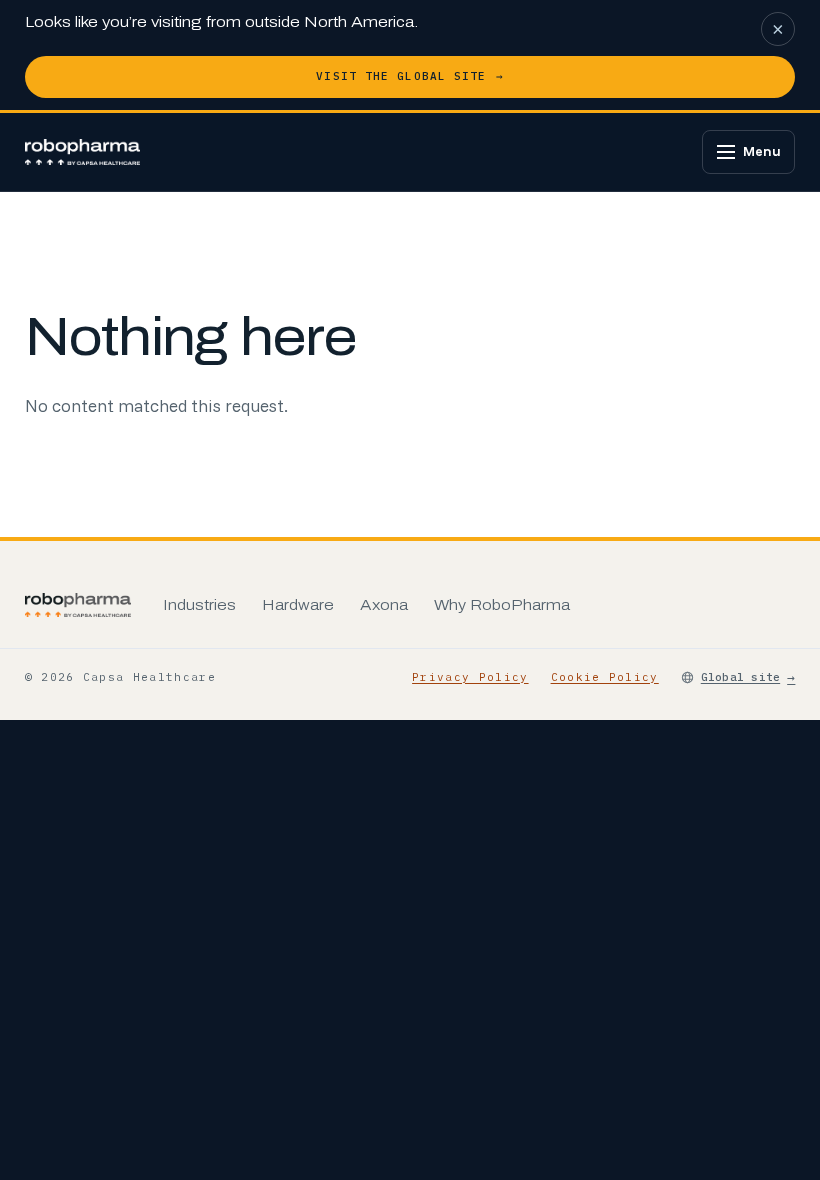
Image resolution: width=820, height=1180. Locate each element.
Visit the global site (409, 76)
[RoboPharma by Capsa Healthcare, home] (83, 152)
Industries (199, 605)
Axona (384, 605)
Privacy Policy (470, 677)
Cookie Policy (605, 677)
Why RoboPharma (502, 605)
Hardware (298, 605)
